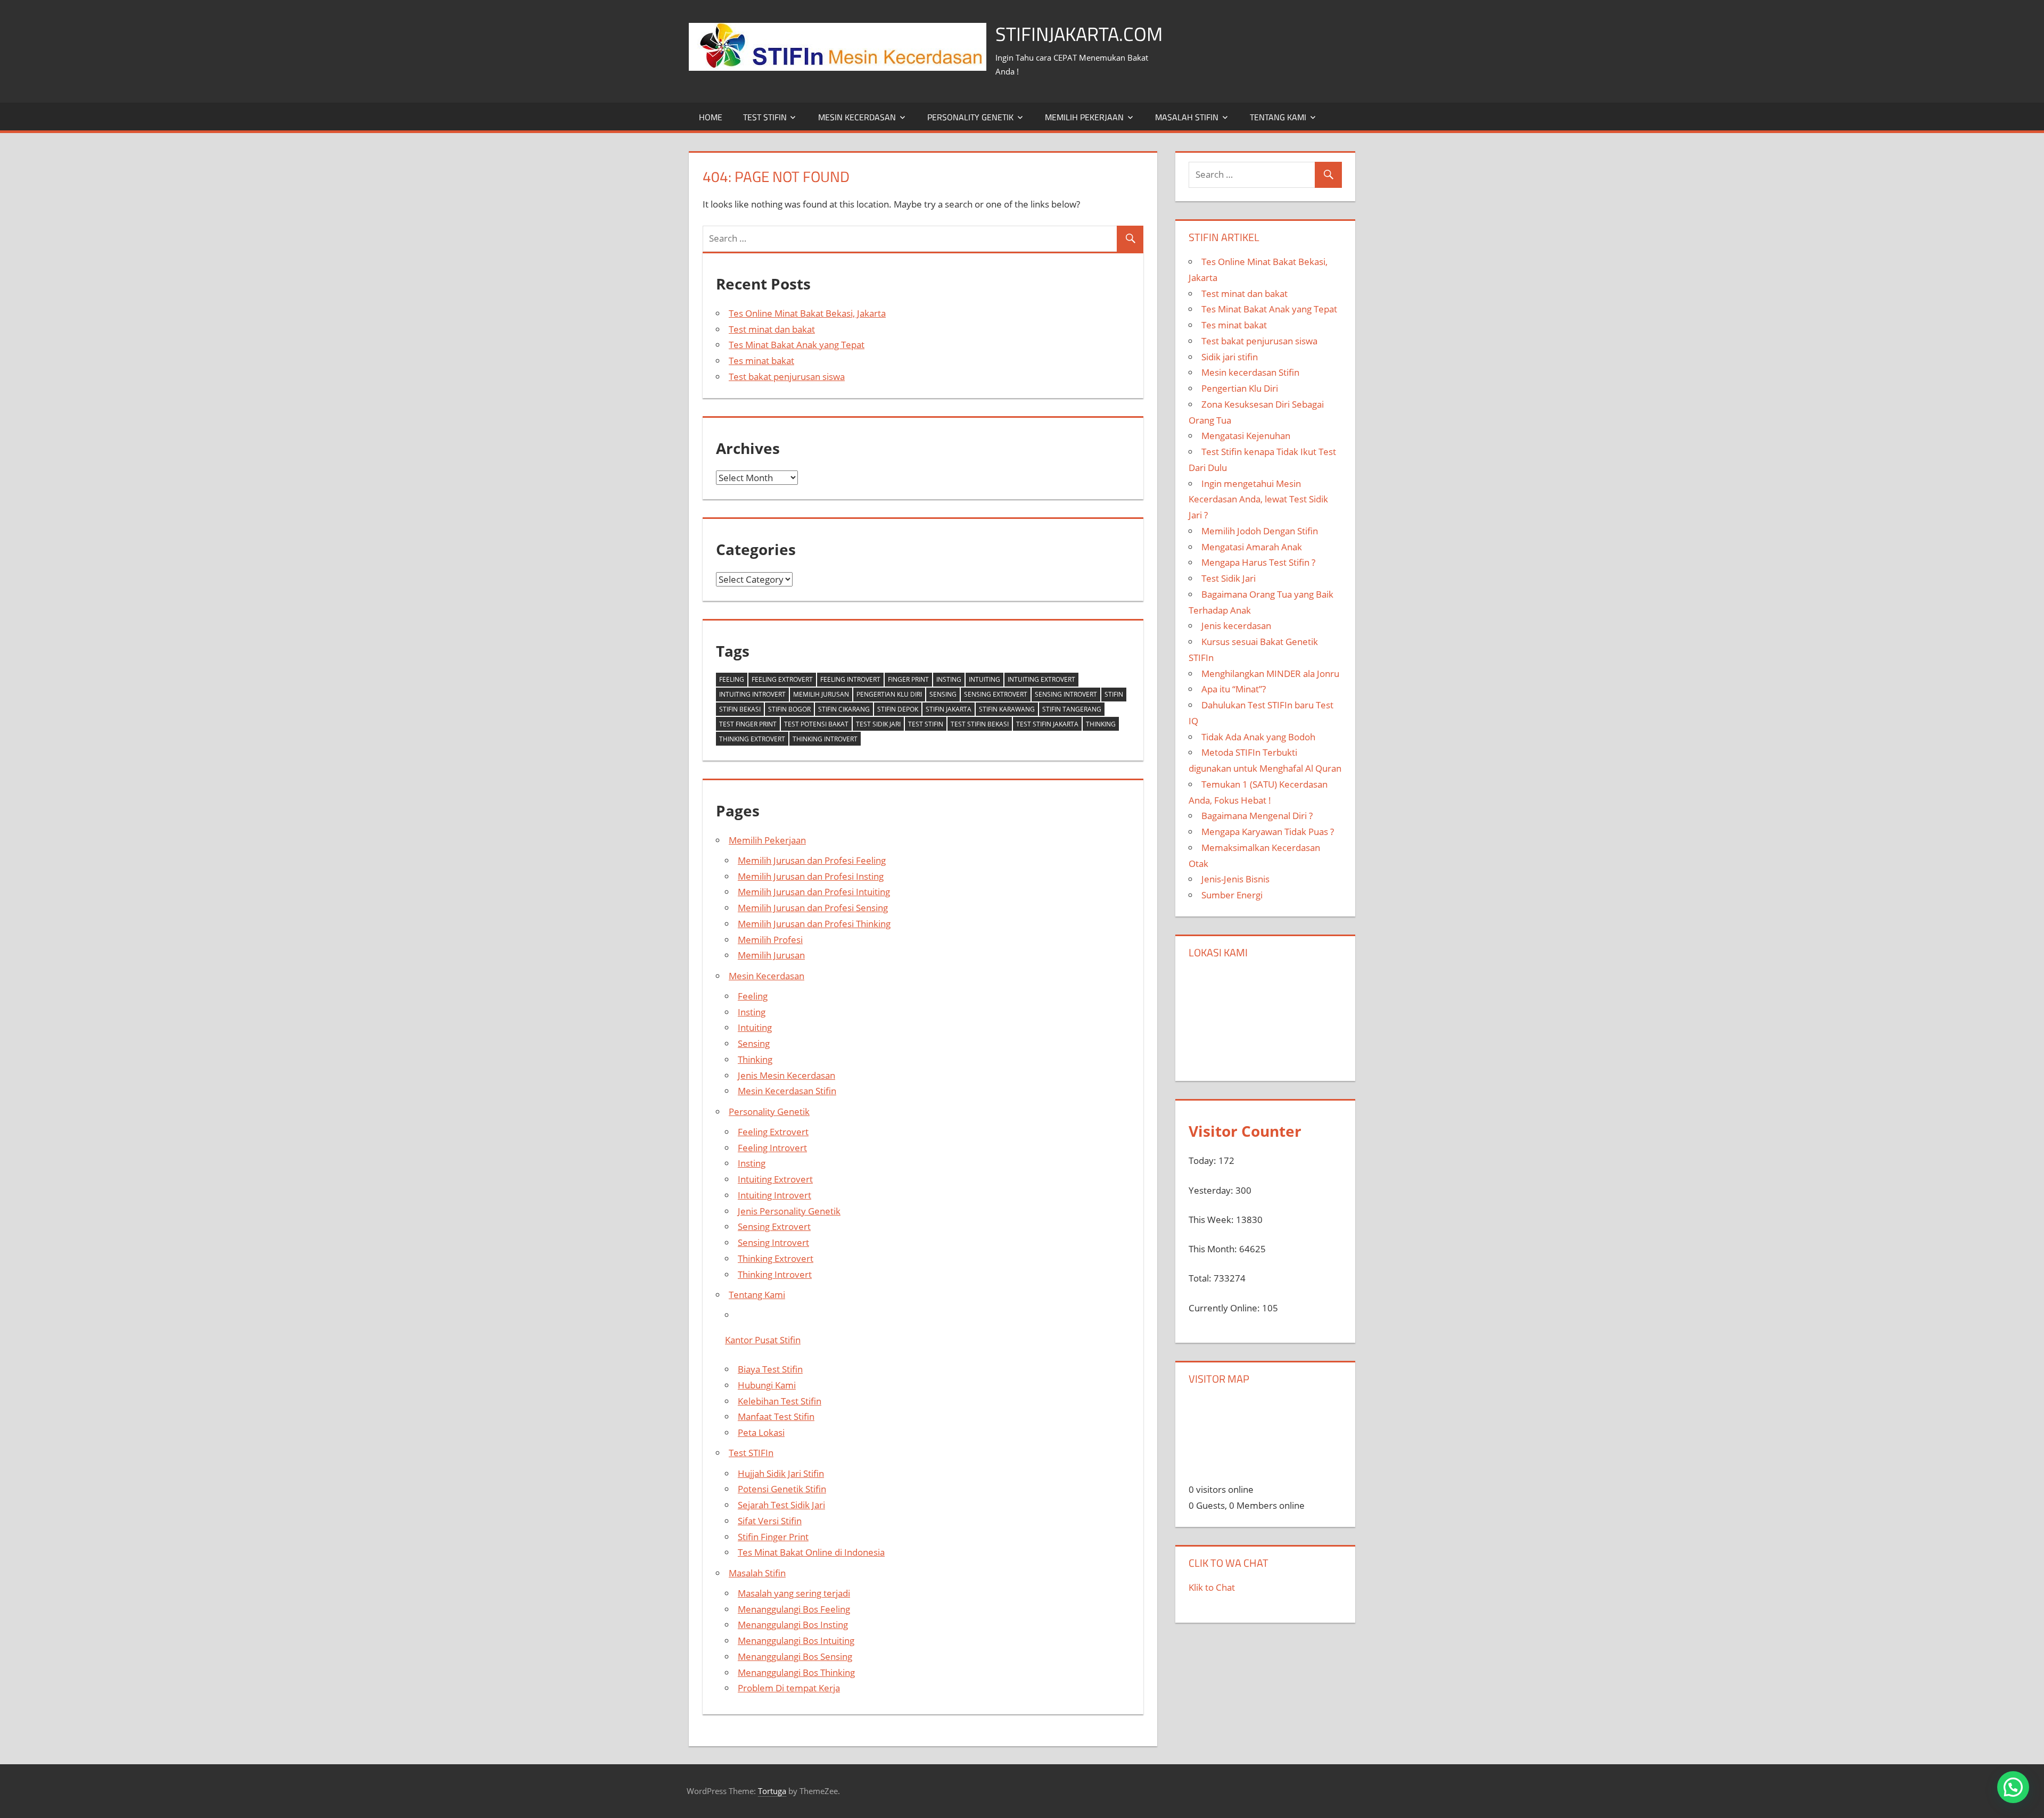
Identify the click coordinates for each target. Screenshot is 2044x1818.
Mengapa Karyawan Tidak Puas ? (1268, 832)
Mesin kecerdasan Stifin (1250, 372)
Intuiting (984, 679)
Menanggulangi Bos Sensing (795, 1656)
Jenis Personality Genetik (789, 1211)
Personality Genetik (970, 117)
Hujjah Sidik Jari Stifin (781, 1473)
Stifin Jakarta (949, 709)
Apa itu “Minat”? (1234, 689)
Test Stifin (926, 724)
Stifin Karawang (1007, 709)
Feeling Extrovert (782, 679)
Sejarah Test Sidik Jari (781, 1505)
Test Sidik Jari (878, 724)
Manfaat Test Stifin (776, 1416)
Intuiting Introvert (752, 694)
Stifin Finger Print (773, 1537)
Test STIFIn (765, 117)
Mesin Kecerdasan (857, 117)
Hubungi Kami (767, 1385)
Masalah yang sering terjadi (794, 1593)
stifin (1114, 694)
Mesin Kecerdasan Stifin (787, 1091)
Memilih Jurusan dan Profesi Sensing (813, 908)
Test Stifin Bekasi (980, 724)
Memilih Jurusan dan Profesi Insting (811, 876)
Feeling (732, 679)
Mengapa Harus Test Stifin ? (1258, 562)
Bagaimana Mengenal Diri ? (1257, 816)
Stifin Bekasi (740, 709)
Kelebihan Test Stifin (780, 1401)
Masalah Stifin (1187, 117)
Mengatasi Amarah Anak (1252, 547)
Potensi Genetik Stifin (782, 1489)
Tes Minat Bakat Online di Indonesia (811, 1552)
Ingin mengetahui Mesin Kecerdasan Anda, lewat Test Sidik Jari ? (1258, 499)
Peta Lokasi (761, 1432)
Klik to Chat (1212, 1587)
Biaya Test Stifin (770, 1369)
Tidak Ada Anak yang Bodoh (1258, 737)
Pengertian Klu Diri (889, 694)
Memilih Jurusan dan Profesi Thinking (814, 924)
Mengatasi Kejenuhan (1246, 436)
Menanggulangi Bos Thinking (796, 1672)
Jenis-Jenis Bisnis (1235, 879)
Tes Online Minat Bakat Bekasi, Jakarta (807, 313)
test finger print (748, 724)
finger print (908, 679)
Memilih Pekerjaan (1084, 117)
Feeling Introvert (850, 679)
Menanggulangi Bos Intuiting (796, 1641)
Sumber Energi (1232, 895)
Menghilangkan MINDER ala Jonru (1270, 674)
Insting (949, 679)
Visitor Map (1219, 1379)
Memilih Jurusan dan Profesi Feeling (812, 860)
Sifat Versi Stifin (770, 1521)
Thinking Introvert (825, 739)
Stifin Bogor (789, 709)
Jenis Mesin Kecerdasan (786, 1075)
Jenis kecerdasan (1236, 626)
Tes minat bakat (761, 361)
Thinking (1101, 724)
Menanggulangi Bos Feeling (794, 1609)
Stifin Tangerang (1072, 709)
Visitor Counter (1245, 1131)
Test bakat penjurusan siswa (787, 377)
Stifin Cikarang (844, 709)
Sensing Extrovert (996, 694)
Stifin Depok (898, 709)
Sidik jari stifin (1230, 357)
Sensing (943, 694)
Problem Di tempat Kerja (789, 1688)
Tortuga (772, 1791)
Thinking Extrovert (752, 739)
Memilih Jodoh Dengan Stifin (1260, 531)
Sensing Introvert (1066, 694)
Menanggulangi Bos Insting (793, 1625)
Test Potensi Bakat (816, 724)
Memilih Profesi (770, 940)
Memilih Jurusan (821, 694)
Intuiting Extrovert (1041, 679)
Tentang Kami (1278, 117)
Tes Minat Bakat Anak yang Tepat (797, 345)
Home (711, 117)
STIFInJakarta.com (1079, 34)
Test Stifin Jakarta (1047, 724)
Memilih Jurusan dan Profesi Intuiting (814, 892)
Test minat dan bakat (772, 329)
